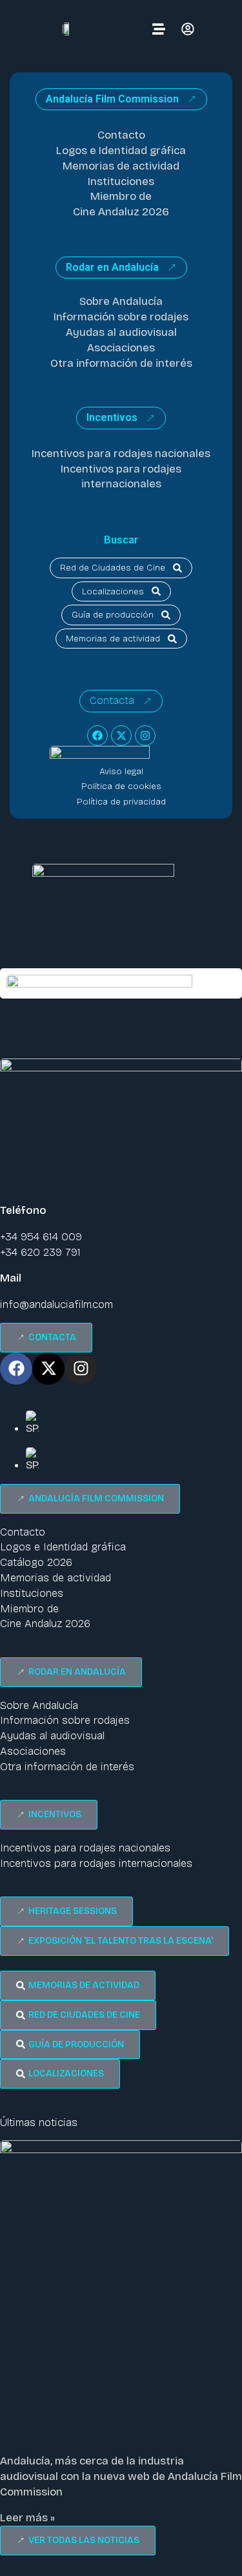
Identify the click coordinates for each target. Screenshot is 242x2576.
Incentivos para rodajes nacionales (121, 454)
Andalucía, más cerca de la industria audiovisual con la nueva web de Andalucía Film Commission (121, 2476)
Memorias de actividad (121, 166)
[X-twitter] (121, 736)
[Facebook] (97, 736)
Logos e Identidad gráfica (121, 151)
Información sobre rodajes (121, 317)
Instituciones (121, 181)
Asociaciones (121, 348)
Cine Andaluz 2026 (121, 212)
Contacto (121, 135)
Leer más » (27, 2518)
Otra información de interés (121, 363)
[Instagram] (145, 736)
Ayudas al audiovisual (121, 332)
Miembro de (121, 196)
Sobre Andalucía (121, 301)
